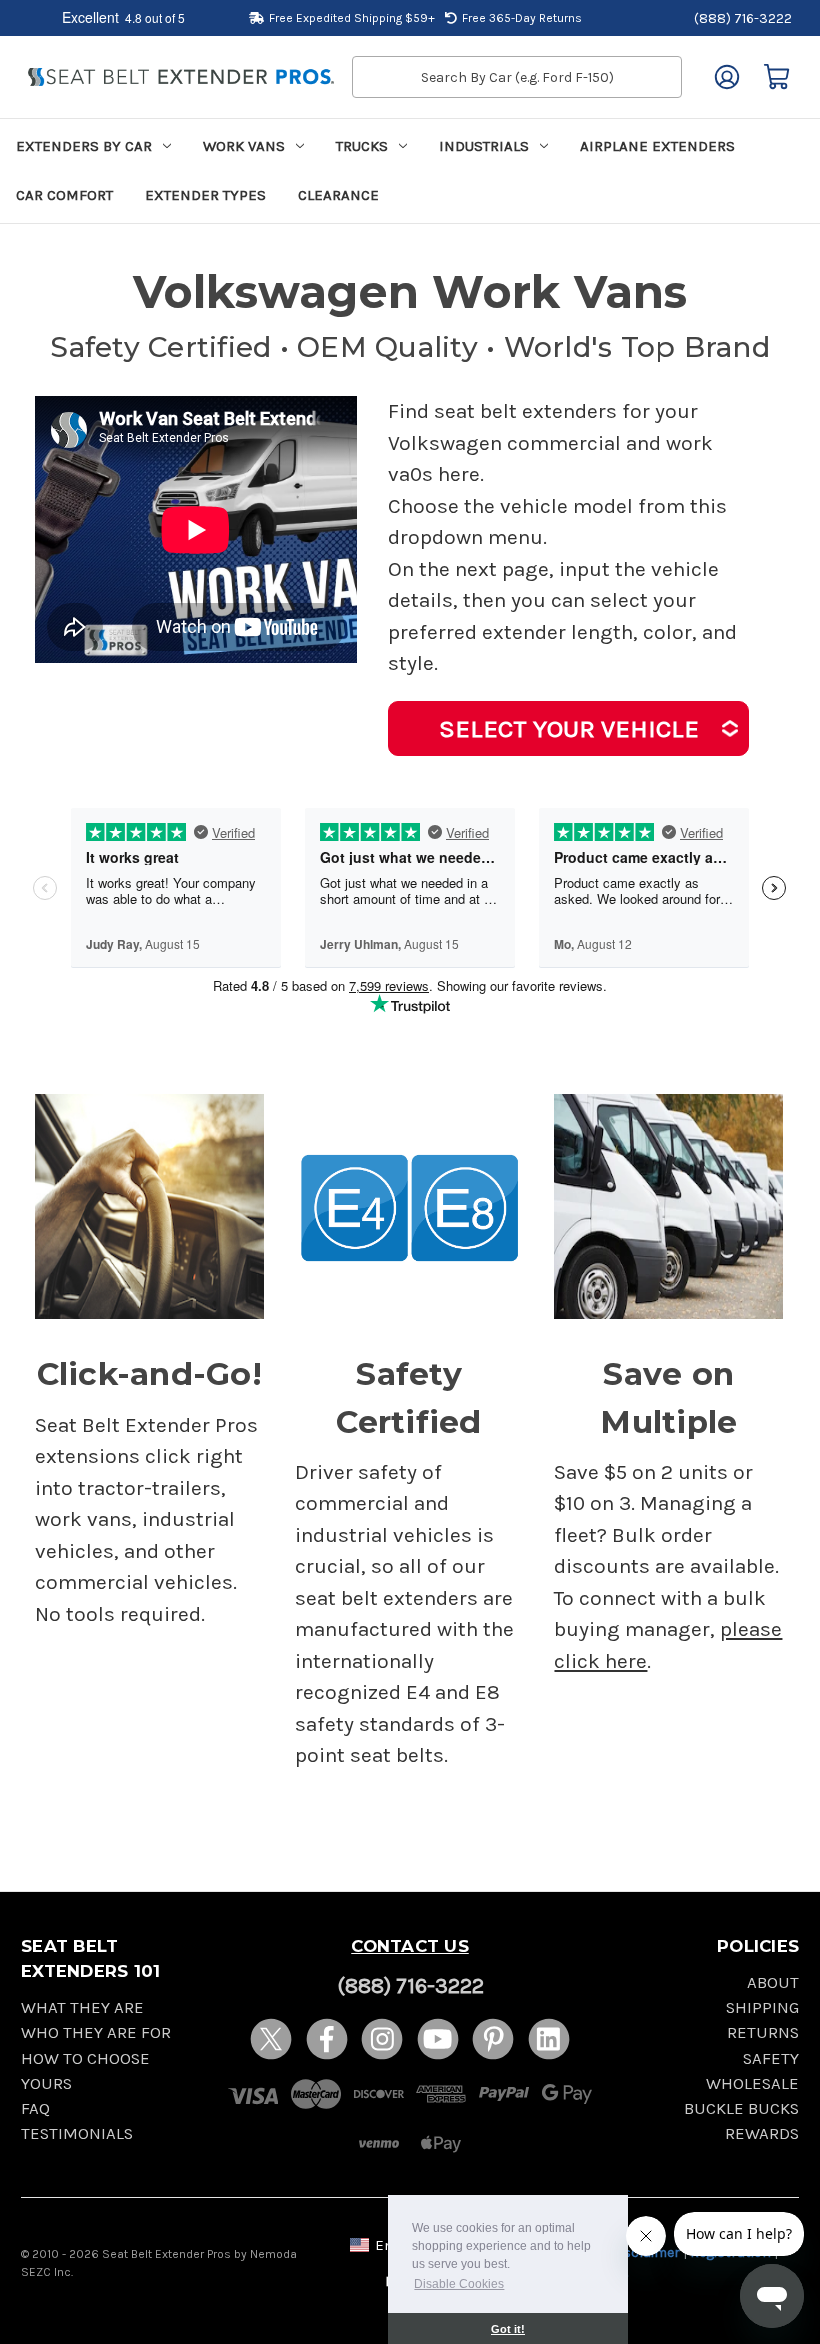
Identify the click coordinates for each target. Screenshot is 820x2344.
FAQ (35, 2108)
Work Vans (244, 146)
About (773, 1982)
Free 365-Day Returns (522, 18)
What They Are (82, 2007)
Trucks (362, 146)
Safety (771, 2058)
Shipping (762, 2007)
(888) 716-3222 (743, 18)
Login (727, 77)
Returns (763, 2032)
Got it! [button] (508, 2329)
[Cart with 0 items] (777, 77)
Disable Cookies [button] (459, 2284)
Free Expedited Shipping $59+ (352, 18)
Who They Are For (96, 2032)
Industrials (484, 146)
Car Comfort (64, 195)
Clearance (338, 195)
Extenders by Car (84, 146)
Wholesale (752, 2083)
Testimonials (77, 2133)
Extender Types (205, 195)
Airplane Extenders (657, 146)
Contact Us (410, 1946)
